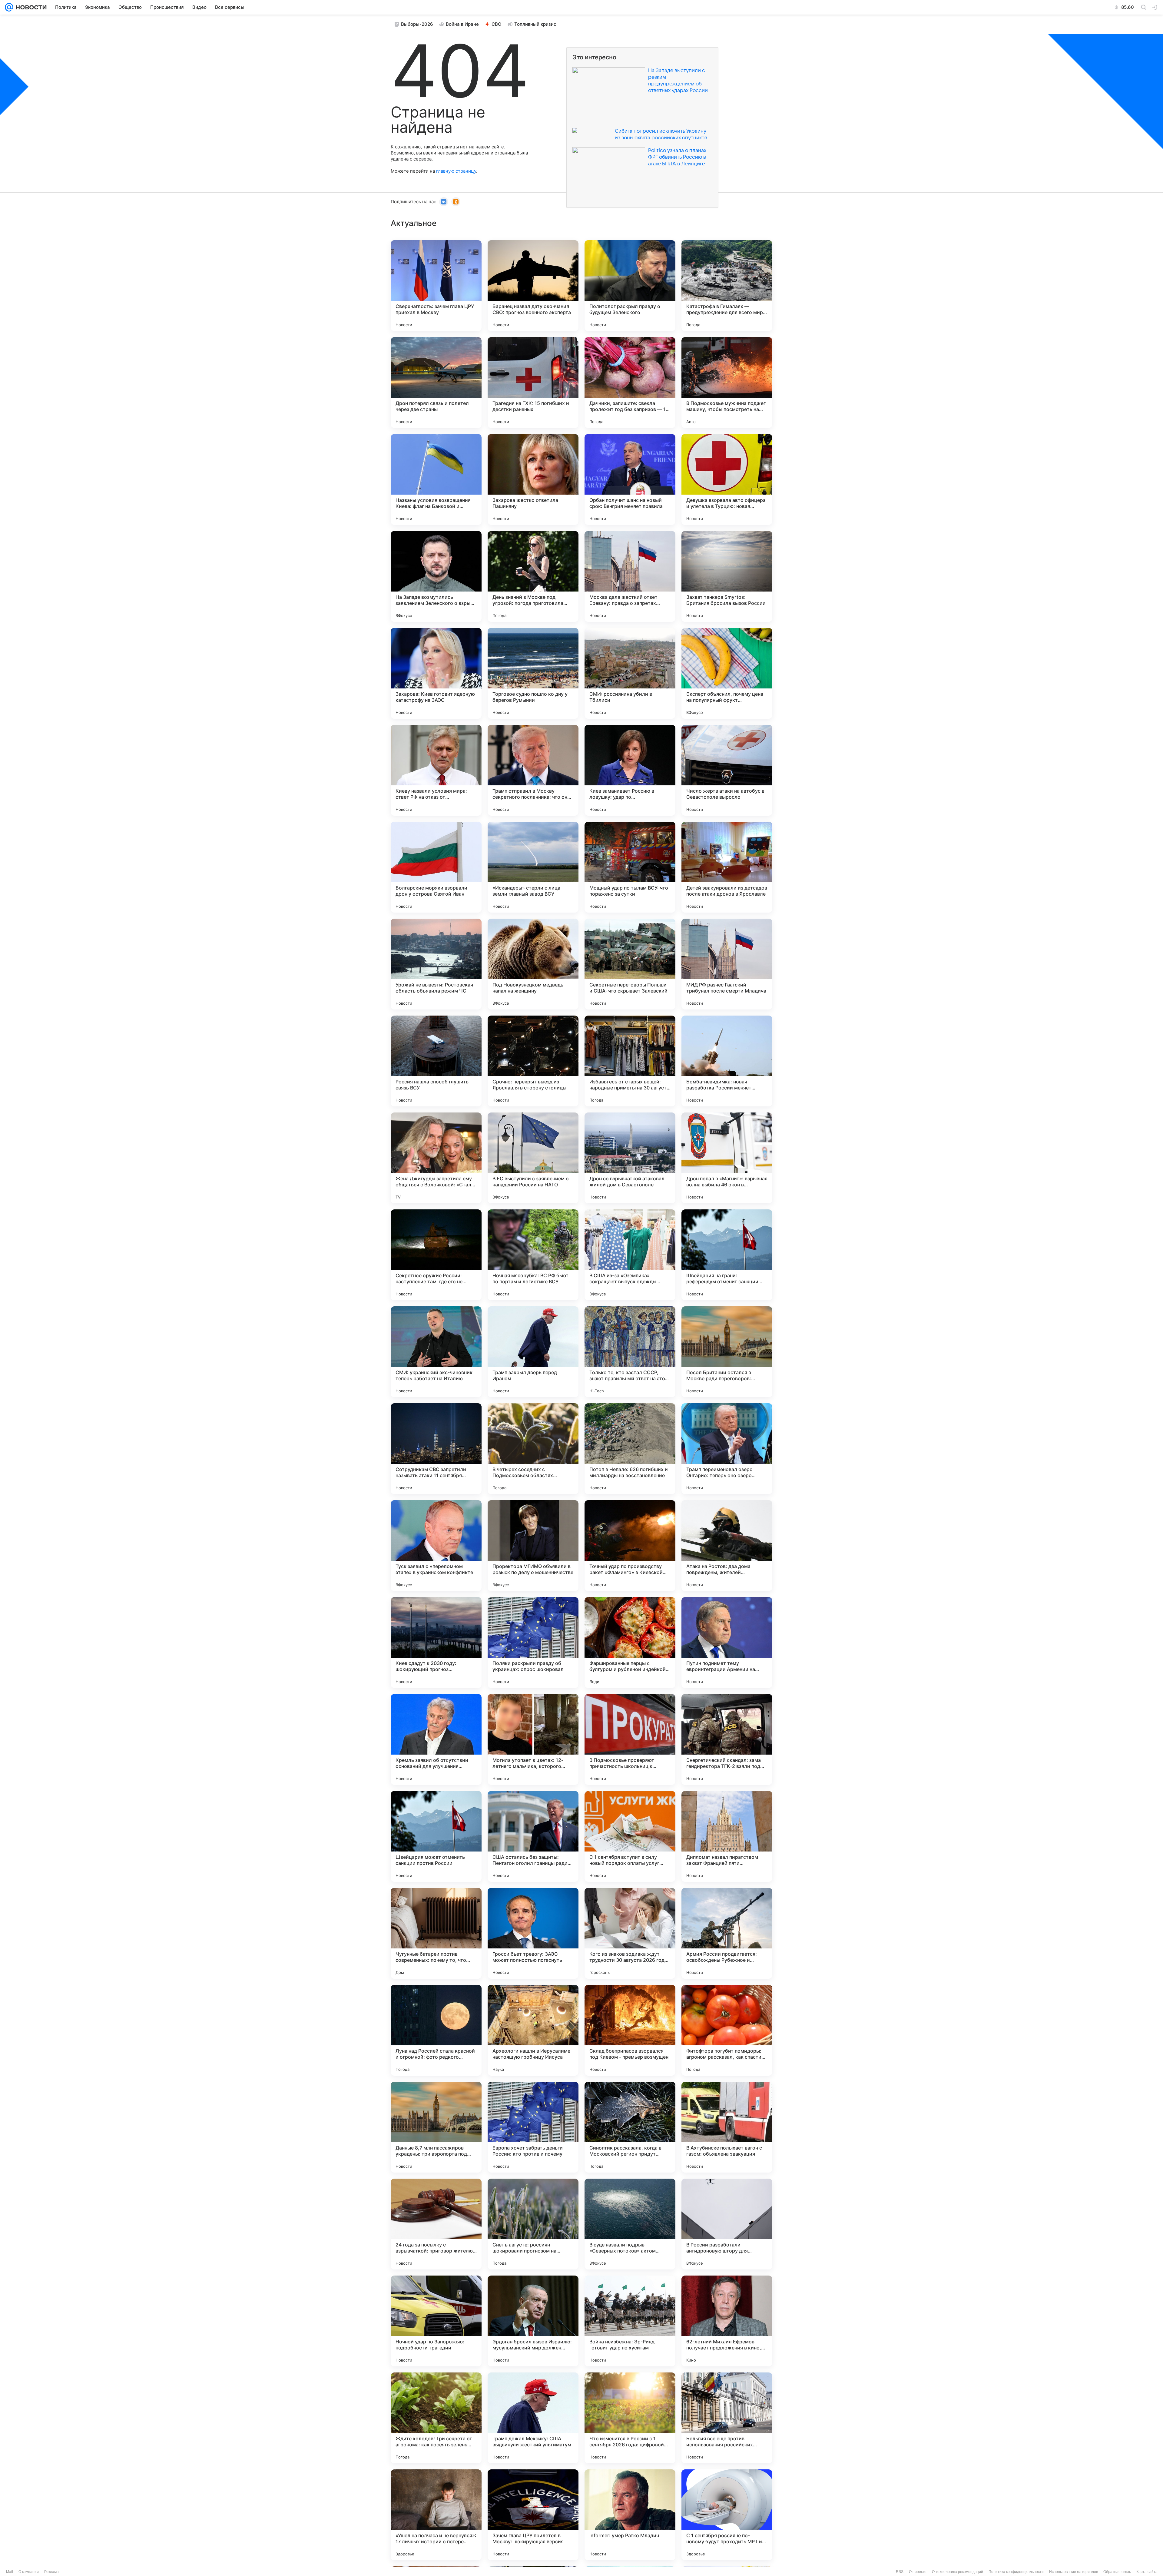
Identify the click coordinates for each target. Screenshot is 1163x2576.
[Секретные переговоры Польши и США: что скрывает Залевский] (630, 964)
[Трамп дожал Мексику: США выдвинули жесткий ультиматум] (533, 2418)
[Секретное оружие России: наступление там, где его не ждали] (436, 1255)
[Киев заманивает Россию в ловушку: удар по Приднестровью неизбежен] (630, 770)
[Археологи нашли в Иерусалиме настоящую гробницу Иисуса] (533, 2030)
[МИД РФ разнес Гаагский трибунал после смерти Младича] (727, 964)
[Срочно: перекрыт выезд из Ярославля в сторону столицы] (533, 1061)
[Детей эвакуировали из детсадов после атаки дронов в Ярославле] (727, 867)
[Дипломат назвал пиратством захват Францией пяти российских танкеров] (727, 1836)
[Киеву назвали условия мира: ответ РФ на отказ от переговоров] (436, 770)
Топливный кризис (535, 24)
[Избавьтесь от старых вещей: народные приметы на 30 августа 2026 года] (630, 1061)
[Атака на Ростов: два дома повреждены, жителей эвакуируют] (727, 1546)
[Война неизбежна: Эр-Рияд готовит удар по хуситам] (630, 2321)
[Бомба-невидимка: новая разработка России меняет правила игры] (727, 1061)
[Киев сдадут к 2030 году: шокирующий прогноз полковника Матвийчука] (436, 1643)
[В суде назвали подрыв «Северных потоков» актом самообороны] (630, 2224)
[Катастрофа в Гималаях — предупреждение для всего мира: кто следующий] (727, 286)
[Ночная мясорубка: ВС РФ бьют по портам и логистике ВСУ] (533, 1255)
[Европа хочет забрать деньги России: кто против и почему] (533, 2127)
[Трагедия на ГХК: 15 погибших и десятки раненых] (533, 383)
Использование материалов (1074, 2572)
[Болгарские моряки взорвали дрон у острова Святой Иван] (436, 867)
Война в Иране (462, 24)
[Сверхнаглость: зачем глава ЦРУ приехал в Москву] (436, 286)
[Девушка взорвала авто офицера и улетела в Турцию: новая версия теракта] (727, 479)
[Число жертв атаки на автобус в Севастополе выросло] (727, 770)
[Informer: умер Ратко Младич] (630, 2515)
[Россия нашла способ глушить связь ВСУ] (436, 1061)
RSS (900, 2572)
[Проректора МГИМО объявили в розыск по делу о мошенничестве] (533, 1546)
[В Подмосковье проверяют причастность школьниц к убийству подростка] (630, 1739)
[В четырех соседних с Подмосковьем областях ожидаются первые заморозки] (533, 1449)
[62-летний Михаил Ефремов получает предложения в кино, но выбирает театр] (727, 2321)
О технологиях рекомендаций (958, 2572)
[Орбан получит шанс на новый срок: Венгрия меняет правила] (630, 479)
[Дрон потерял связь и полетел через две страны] (436, 383)
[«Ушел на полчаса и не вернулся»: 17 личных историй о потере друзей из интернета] (436, 2515)
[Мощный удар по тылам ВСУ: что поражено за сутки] (630, 867)
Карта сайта (1147, 2572)
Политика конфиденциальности (1016, 2572)
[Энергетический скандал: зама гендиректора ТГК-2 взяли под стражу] (727, 1739)
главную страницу (456, 171)
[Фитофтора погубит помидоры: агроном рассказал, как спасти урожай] (727, 2030)
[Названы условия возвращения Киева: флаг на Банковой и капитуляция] (436, 479)
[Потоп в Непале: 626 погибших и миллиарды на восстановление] (630, 1449)
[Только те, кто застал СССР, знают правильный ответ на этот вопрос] (630, 1352)
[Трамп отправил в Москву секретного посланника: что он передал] (533, 770)
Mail (10, 2572)
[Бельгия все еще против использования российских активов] (727, 2418)
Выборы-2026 (417, 24)
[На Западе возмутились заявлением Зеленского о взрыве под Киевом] (436, 576)
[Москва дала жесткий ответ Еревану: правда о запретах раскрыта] (630, 576)
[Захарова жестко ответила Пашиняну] (533, 479)
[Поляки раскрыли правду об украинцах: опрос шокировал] (533, 1643)
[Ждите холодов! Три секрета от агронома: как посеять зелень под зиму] (436, 2418)
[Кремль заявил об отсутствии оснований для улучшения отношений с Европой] (436, 1739)
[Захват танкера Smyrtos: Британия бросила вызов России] (727, 576)
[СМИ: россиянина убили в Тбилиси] (630, 673)
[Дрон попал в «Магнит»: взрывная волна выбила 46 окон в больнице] (727, 1158)
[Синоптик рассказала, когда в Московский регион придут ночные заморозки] (630, 2127)
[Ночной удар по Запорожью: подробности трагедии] (436, 2321)
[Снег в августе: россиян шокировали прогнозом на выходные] (533, 2224)
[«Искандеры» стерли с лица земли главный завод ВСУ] (533, 867)
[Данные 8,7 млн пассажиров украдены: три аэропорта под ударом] (436, 2127)
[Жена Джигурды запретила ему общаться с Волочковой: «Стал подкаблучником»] (436, 1158)
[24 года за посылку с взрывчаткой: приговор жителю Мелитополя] (436, 2224)
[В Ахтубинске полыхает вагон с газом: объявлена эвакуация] (727, 2127)
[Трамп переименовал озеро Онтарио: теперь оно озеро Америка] (727, 1449)
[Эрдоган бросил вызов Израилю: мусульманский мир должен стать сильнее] (533, 2321)
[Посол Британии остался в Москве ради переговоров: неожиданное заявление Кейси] (727, 1352)
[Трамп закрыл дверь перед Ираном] (533, 1352)
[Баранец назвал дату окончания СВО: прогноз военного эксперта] (533, 286)
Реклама (51, 2572)
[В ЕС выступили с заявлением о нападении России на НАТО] (533, 1158)
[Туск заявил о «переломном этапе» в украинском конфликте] (436, 1546)
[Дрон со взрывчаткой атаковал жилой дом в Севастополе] (630, 1158)
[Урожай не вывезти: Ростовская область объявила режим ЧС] (436, 964)
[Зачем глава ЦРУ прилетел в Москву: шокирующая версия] (533, 2515)
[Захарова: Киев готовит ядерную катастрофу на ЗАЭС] (436, 673)
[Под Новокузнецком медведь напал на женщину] (533, 964)
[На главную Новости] (30, 7)
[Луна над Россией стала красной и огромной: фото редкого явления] (436, 2030)
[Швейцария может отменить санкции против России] (436, 1836)
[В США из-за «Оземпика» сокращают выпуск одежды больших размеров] (630, 1255)
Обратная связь (1117, 2572)
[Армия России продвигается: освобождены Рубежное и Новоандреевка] (727, 1933)
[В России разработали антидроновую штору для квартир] (727, 2224)
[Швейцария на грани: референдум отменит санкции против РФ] (727, 1255)
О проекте (918, 2572)
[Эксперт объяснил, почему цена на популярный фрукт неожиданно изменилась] (727, 673)
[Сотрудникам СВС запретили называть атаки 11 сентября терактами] (436, 1449)
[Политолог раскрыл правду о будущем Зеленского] (630, 286)
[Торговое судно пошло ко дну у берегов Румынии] (533, 673)
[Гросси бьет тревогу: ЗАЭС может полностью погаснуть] (533, 1933)
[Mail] (9, 7)
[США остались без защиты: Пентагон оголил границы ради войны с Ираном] (533, 1836)
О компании (29, 2572)
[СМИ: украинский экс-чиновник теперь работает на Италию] (436, 1352)
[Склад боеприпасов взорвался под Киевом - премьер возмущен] (630, 2030)
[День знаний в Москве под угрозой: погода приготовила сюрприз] (533, 576)
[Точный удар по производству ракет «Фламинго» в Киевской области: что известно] (630, 1546)
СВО (497, 24)
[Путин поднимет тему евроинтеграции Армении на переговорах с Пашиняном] (727, 1643)
